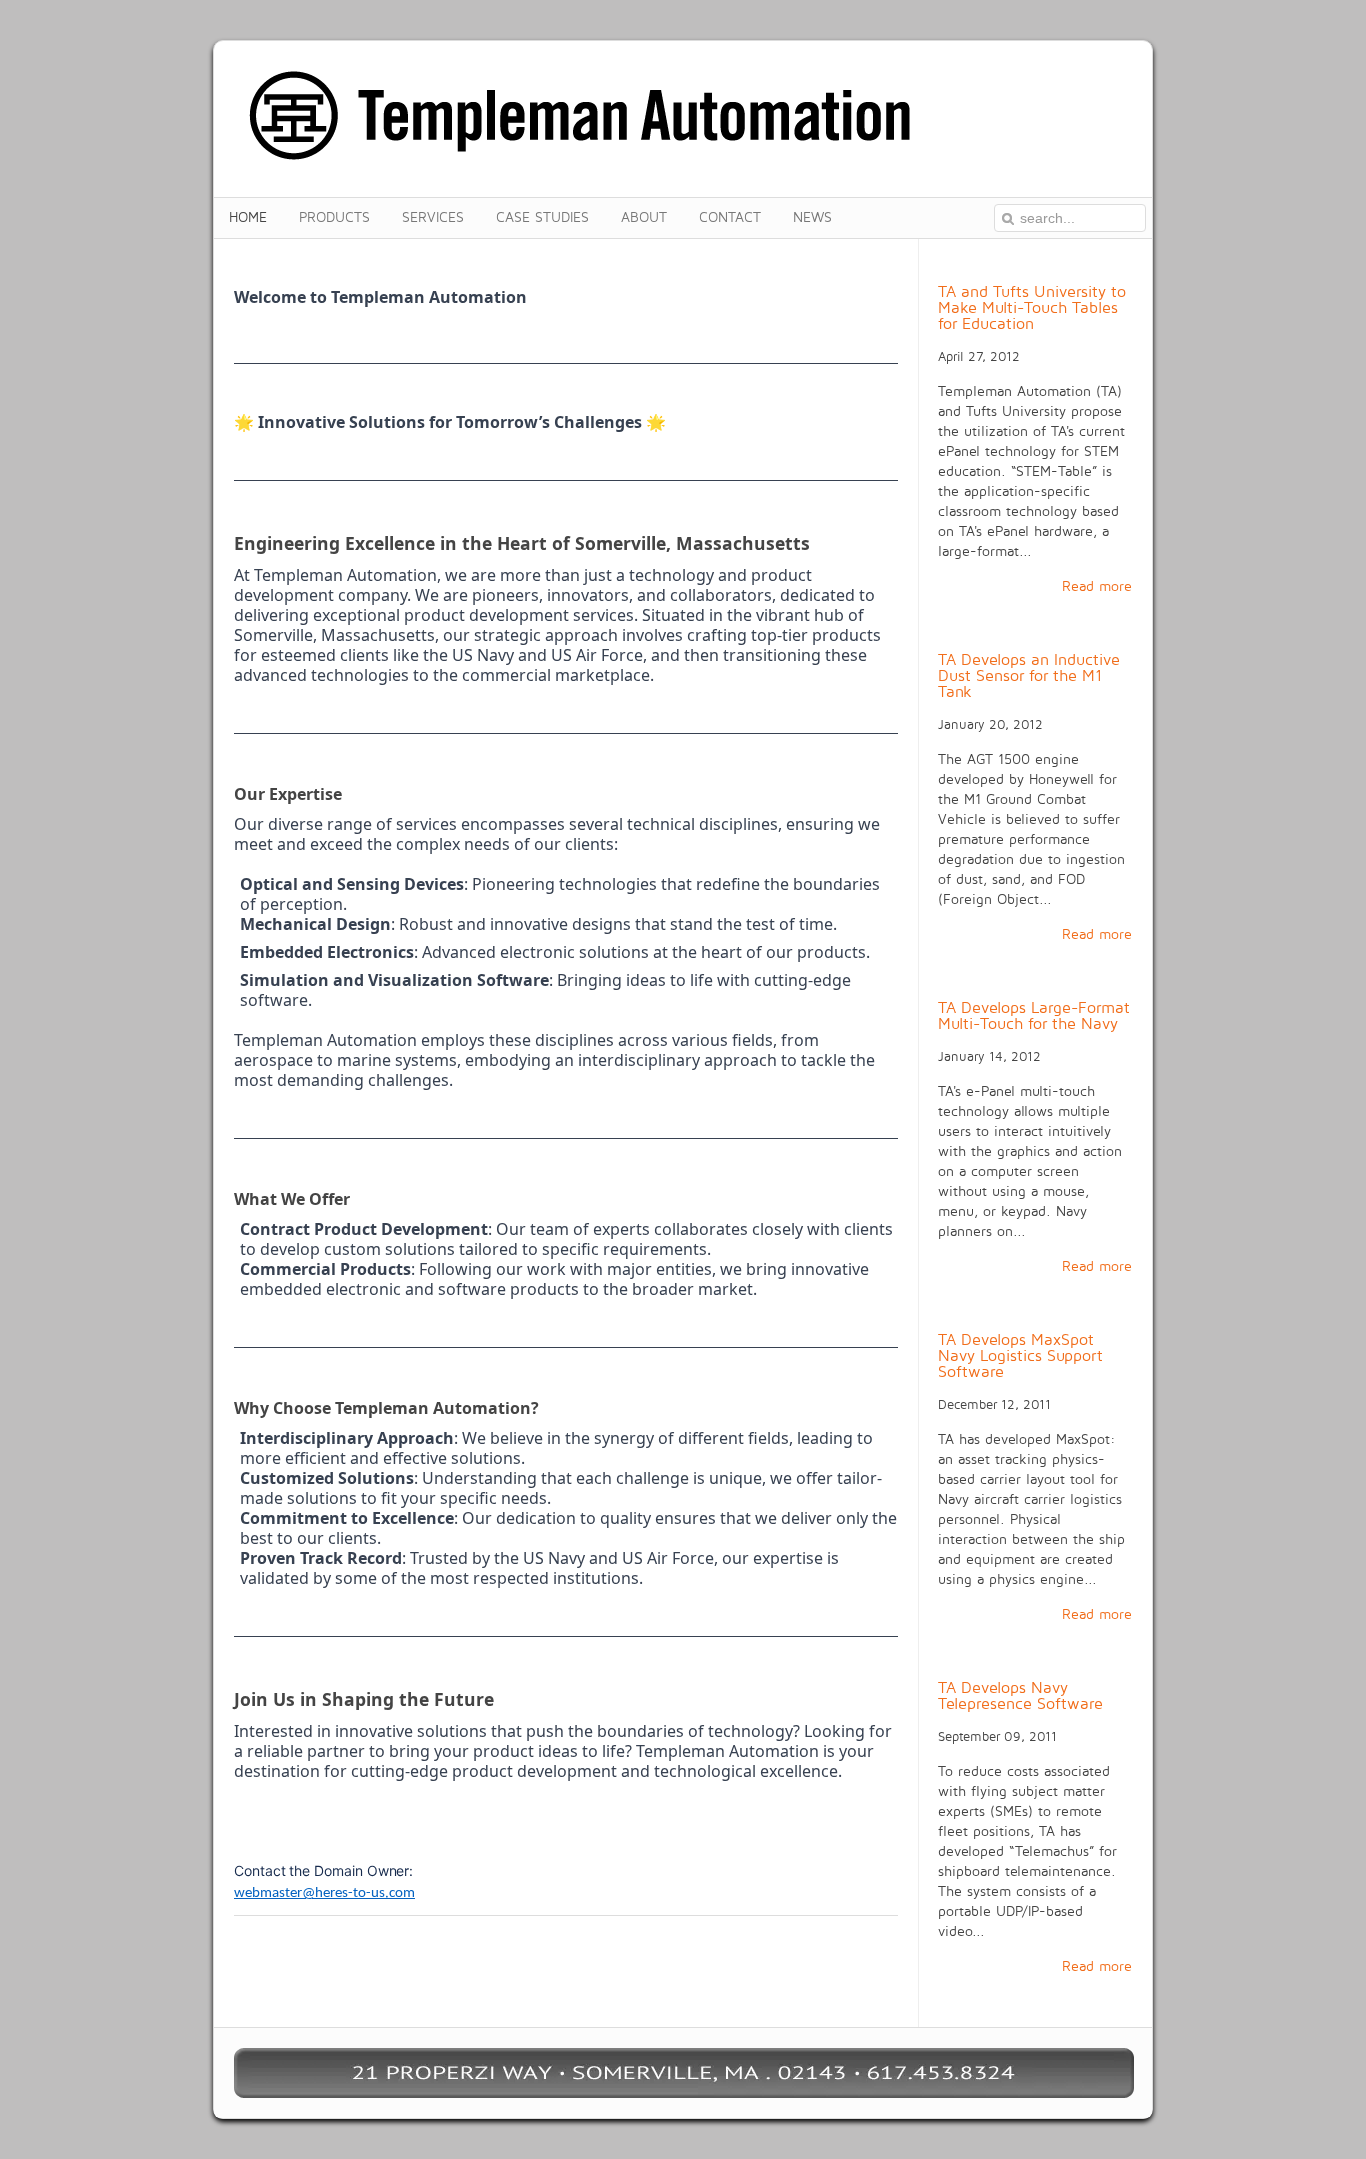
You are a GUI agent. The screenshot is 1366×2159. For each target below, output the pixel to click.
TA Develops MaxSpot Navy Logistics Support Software (1020, 1356)
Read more (1097, 586)
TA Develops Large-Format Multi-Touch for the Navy (1034, 1016)
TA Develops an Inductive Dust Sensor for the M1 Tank (1029, 676)
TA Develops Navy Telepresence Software (1020, 1696)
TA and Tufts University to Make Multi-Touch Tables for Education (1032, 308)
